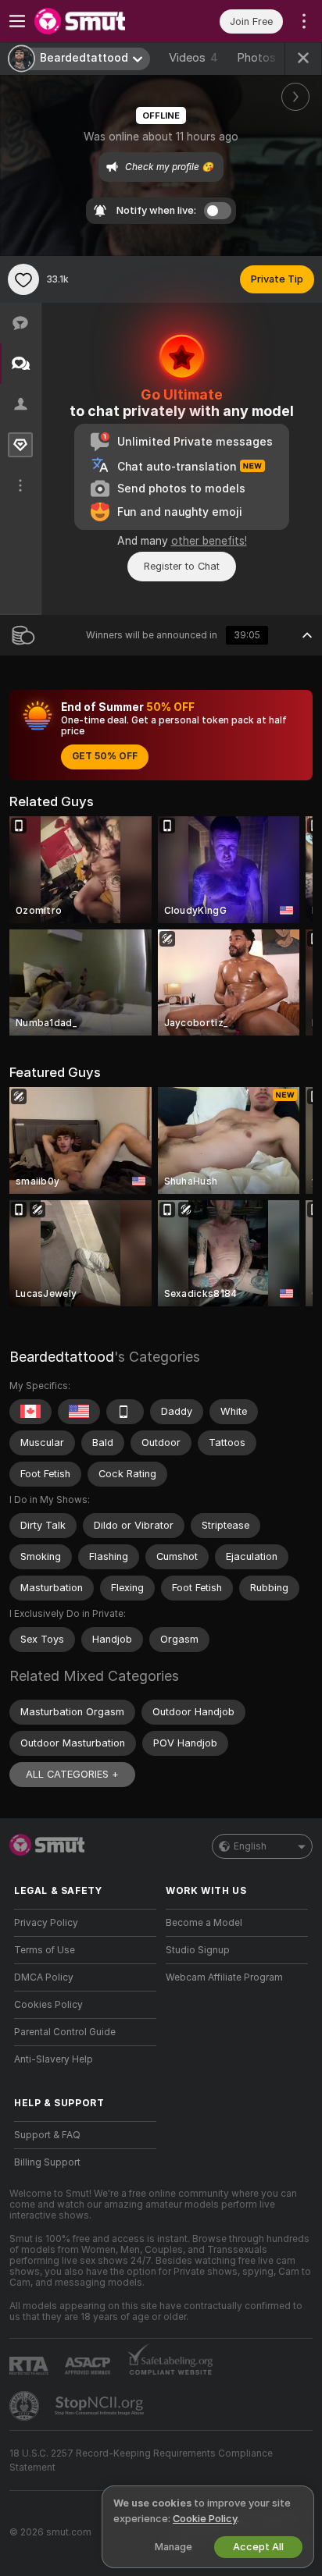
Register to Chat (182, 566)
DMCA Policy (44, 1977)
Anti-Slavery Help (54, 2059)
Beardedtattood (62, 1357)
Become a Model (204, 1923)
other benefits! (209, 541)
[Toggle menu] (17, 21)
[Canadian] (30, 1412)
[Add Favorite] (23, 279)
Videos (193, 58)
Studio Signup (198, 1950)
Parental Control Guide (65, 2032)
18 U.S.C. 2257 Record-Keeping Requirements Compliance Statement (141, 2461)
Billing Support (47, 2162)
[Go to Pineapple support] (26, 2406)
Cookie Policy (205, 2519)
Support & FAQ (47, 2135)
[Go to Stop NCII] (101, 2406)
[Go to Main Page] (98, 21)
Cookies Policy (48, 2005)
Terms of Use (45, 1950)
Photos (263, 58)
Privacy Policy (46, 1923)
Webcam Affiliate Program (224, 1977)
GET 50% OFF (105, 756)
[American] (79, 1412)
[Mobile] (125, 1412)
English (250, 1846)
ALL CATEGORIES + (72, 1774)
